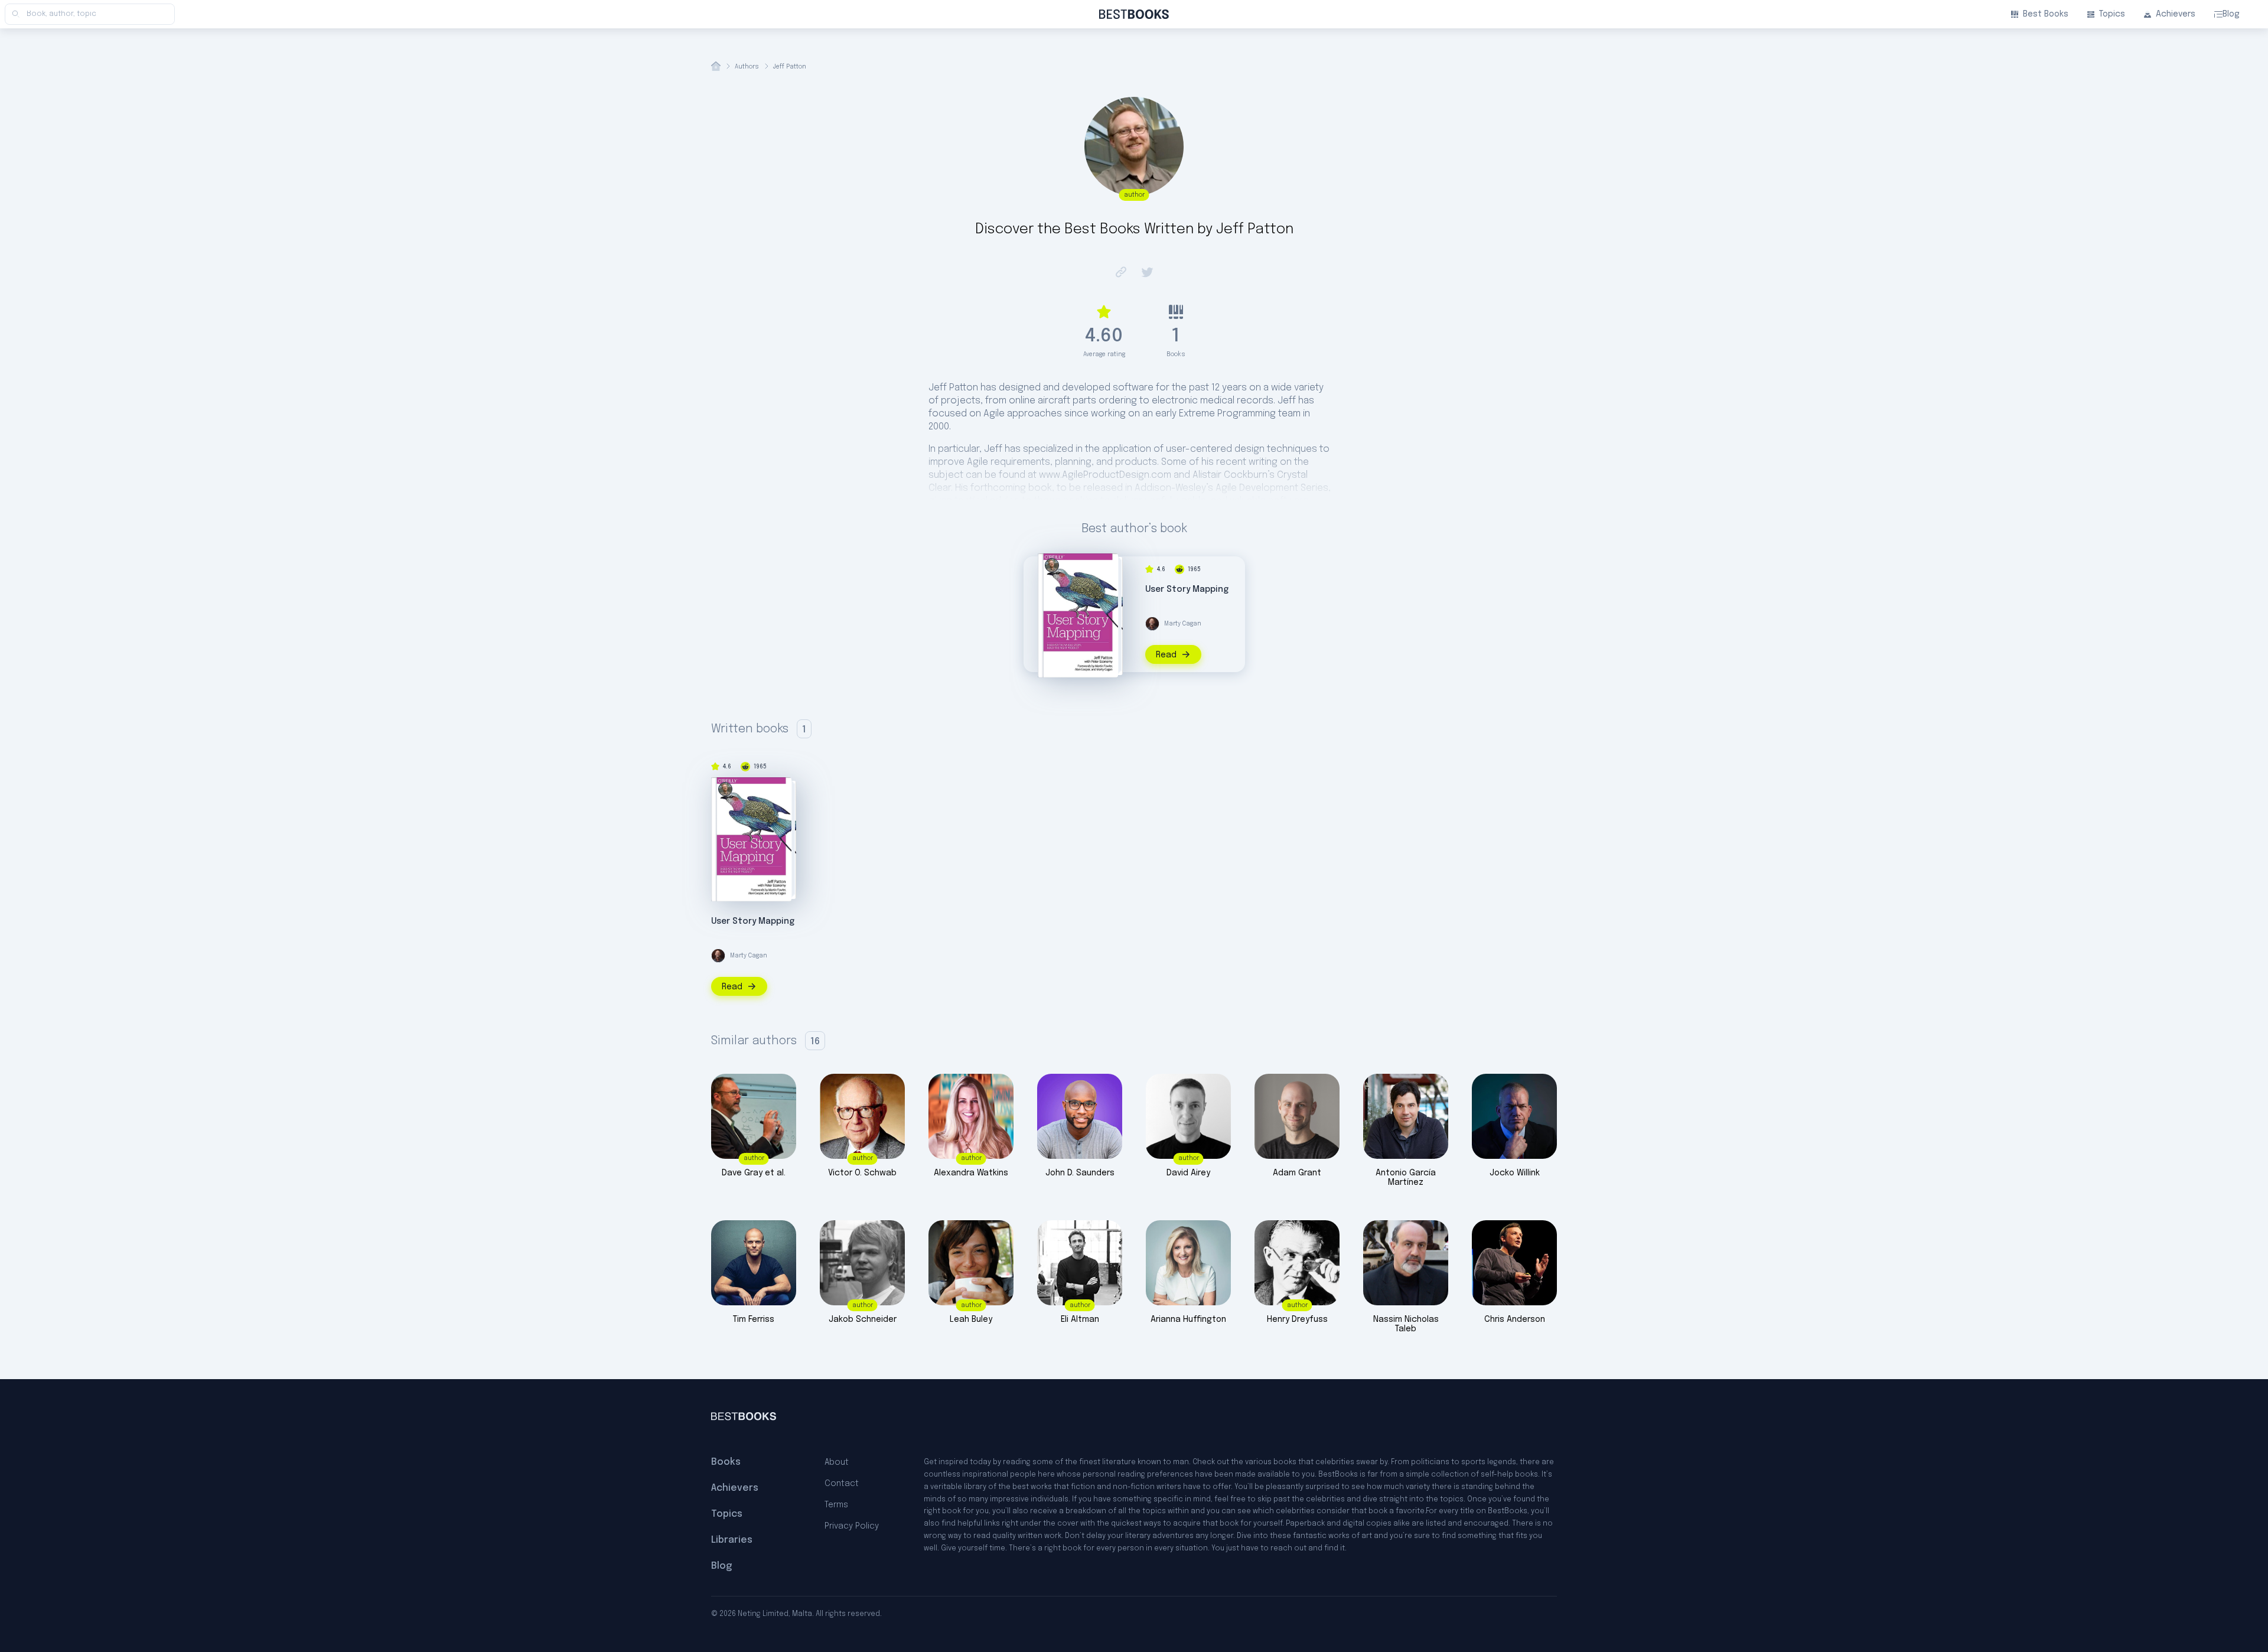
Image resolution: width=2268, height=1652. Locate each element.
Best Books (2046, 14)
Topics (2112, 14)
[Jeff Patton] (1052, 565)
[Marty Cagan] (1152, 624)
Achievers (2176, 14)
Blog (2231, 14)
